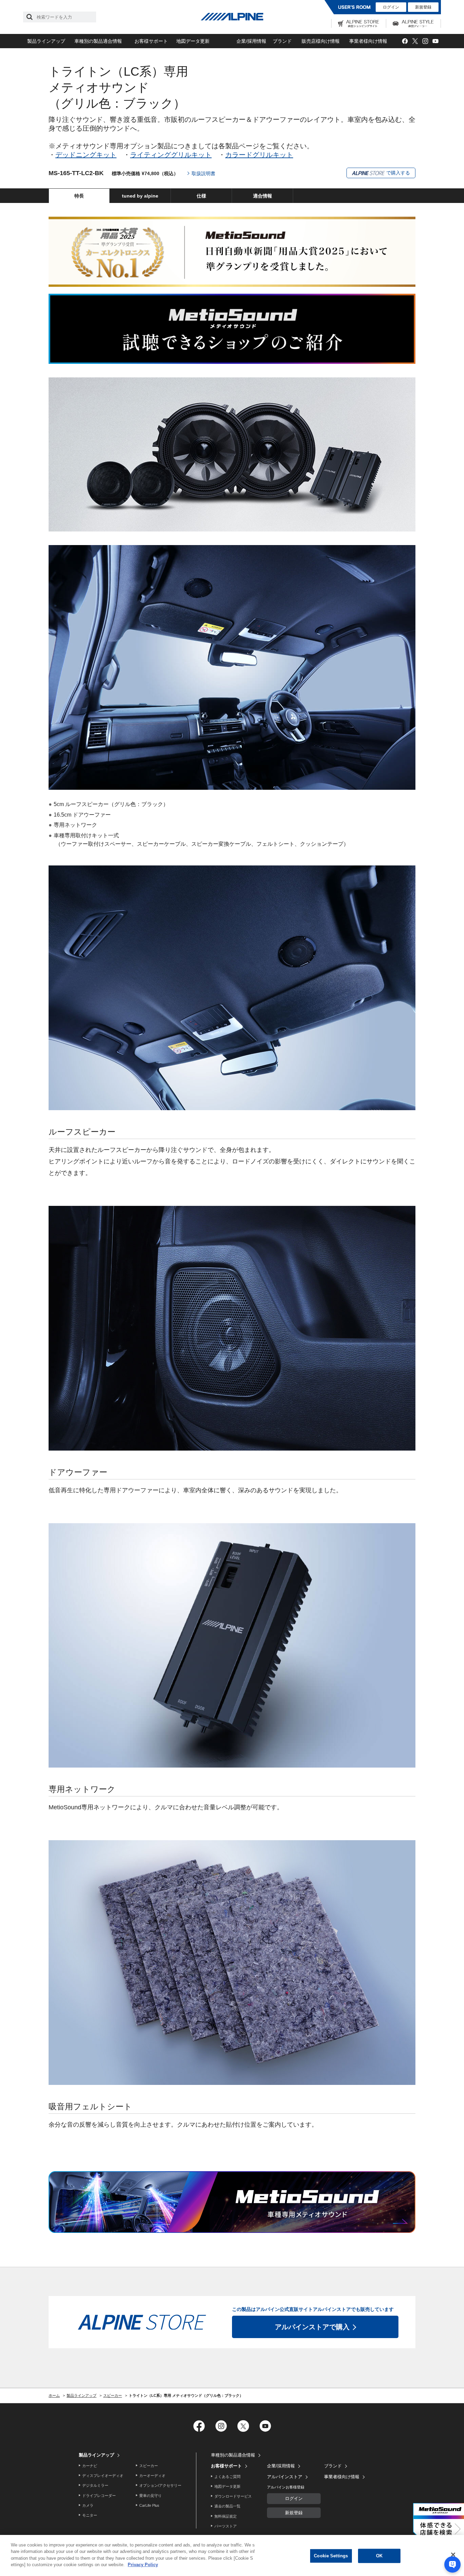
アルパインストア (285, 2477)
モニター (90, 2515)
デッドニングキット (86, 155)
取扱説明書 (203, 173)
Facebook (405, 41)
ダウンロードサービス (233, 2496)
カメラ (88, 2505)
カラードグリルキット (259, 155)
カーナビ (90, 2466)
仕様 (201, 196)
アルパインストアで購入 (312, 2327)
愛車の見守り (150, 2496)
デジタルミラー (95, 2485)
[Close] (453, 2555)
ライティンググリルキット (171, 155)
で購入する (397, 173)
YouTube (435, 41)
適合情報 (263, 196)
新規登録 (423, 7)
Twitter (415, 41)
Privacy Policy (143, 2565)
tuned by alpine (140, 196)
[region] (232, 2555)
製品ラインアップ (46, 41)
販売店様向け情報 (321, 41)
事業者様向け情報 (368, 41)
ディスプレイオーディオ (103, 2476)
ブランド (282, 41)
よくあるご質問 (227, 2477)
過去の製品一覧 (227, 2506)
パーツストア (226, 2526)
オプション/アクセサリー (160, 2485)
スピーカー (149, 2466)
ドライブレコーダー (99, 2496)
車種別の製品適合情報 (98, 41)
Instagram (425, 41)
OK (379, 2556)
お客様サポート (151, 41)
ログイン (391, 7)
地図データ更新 (193, 41)
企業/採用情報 (251, 41)
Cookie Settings (331, 2556)
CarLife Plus (149, 2505)
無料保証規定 (226, 2516)
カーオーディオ (152, 2476)
